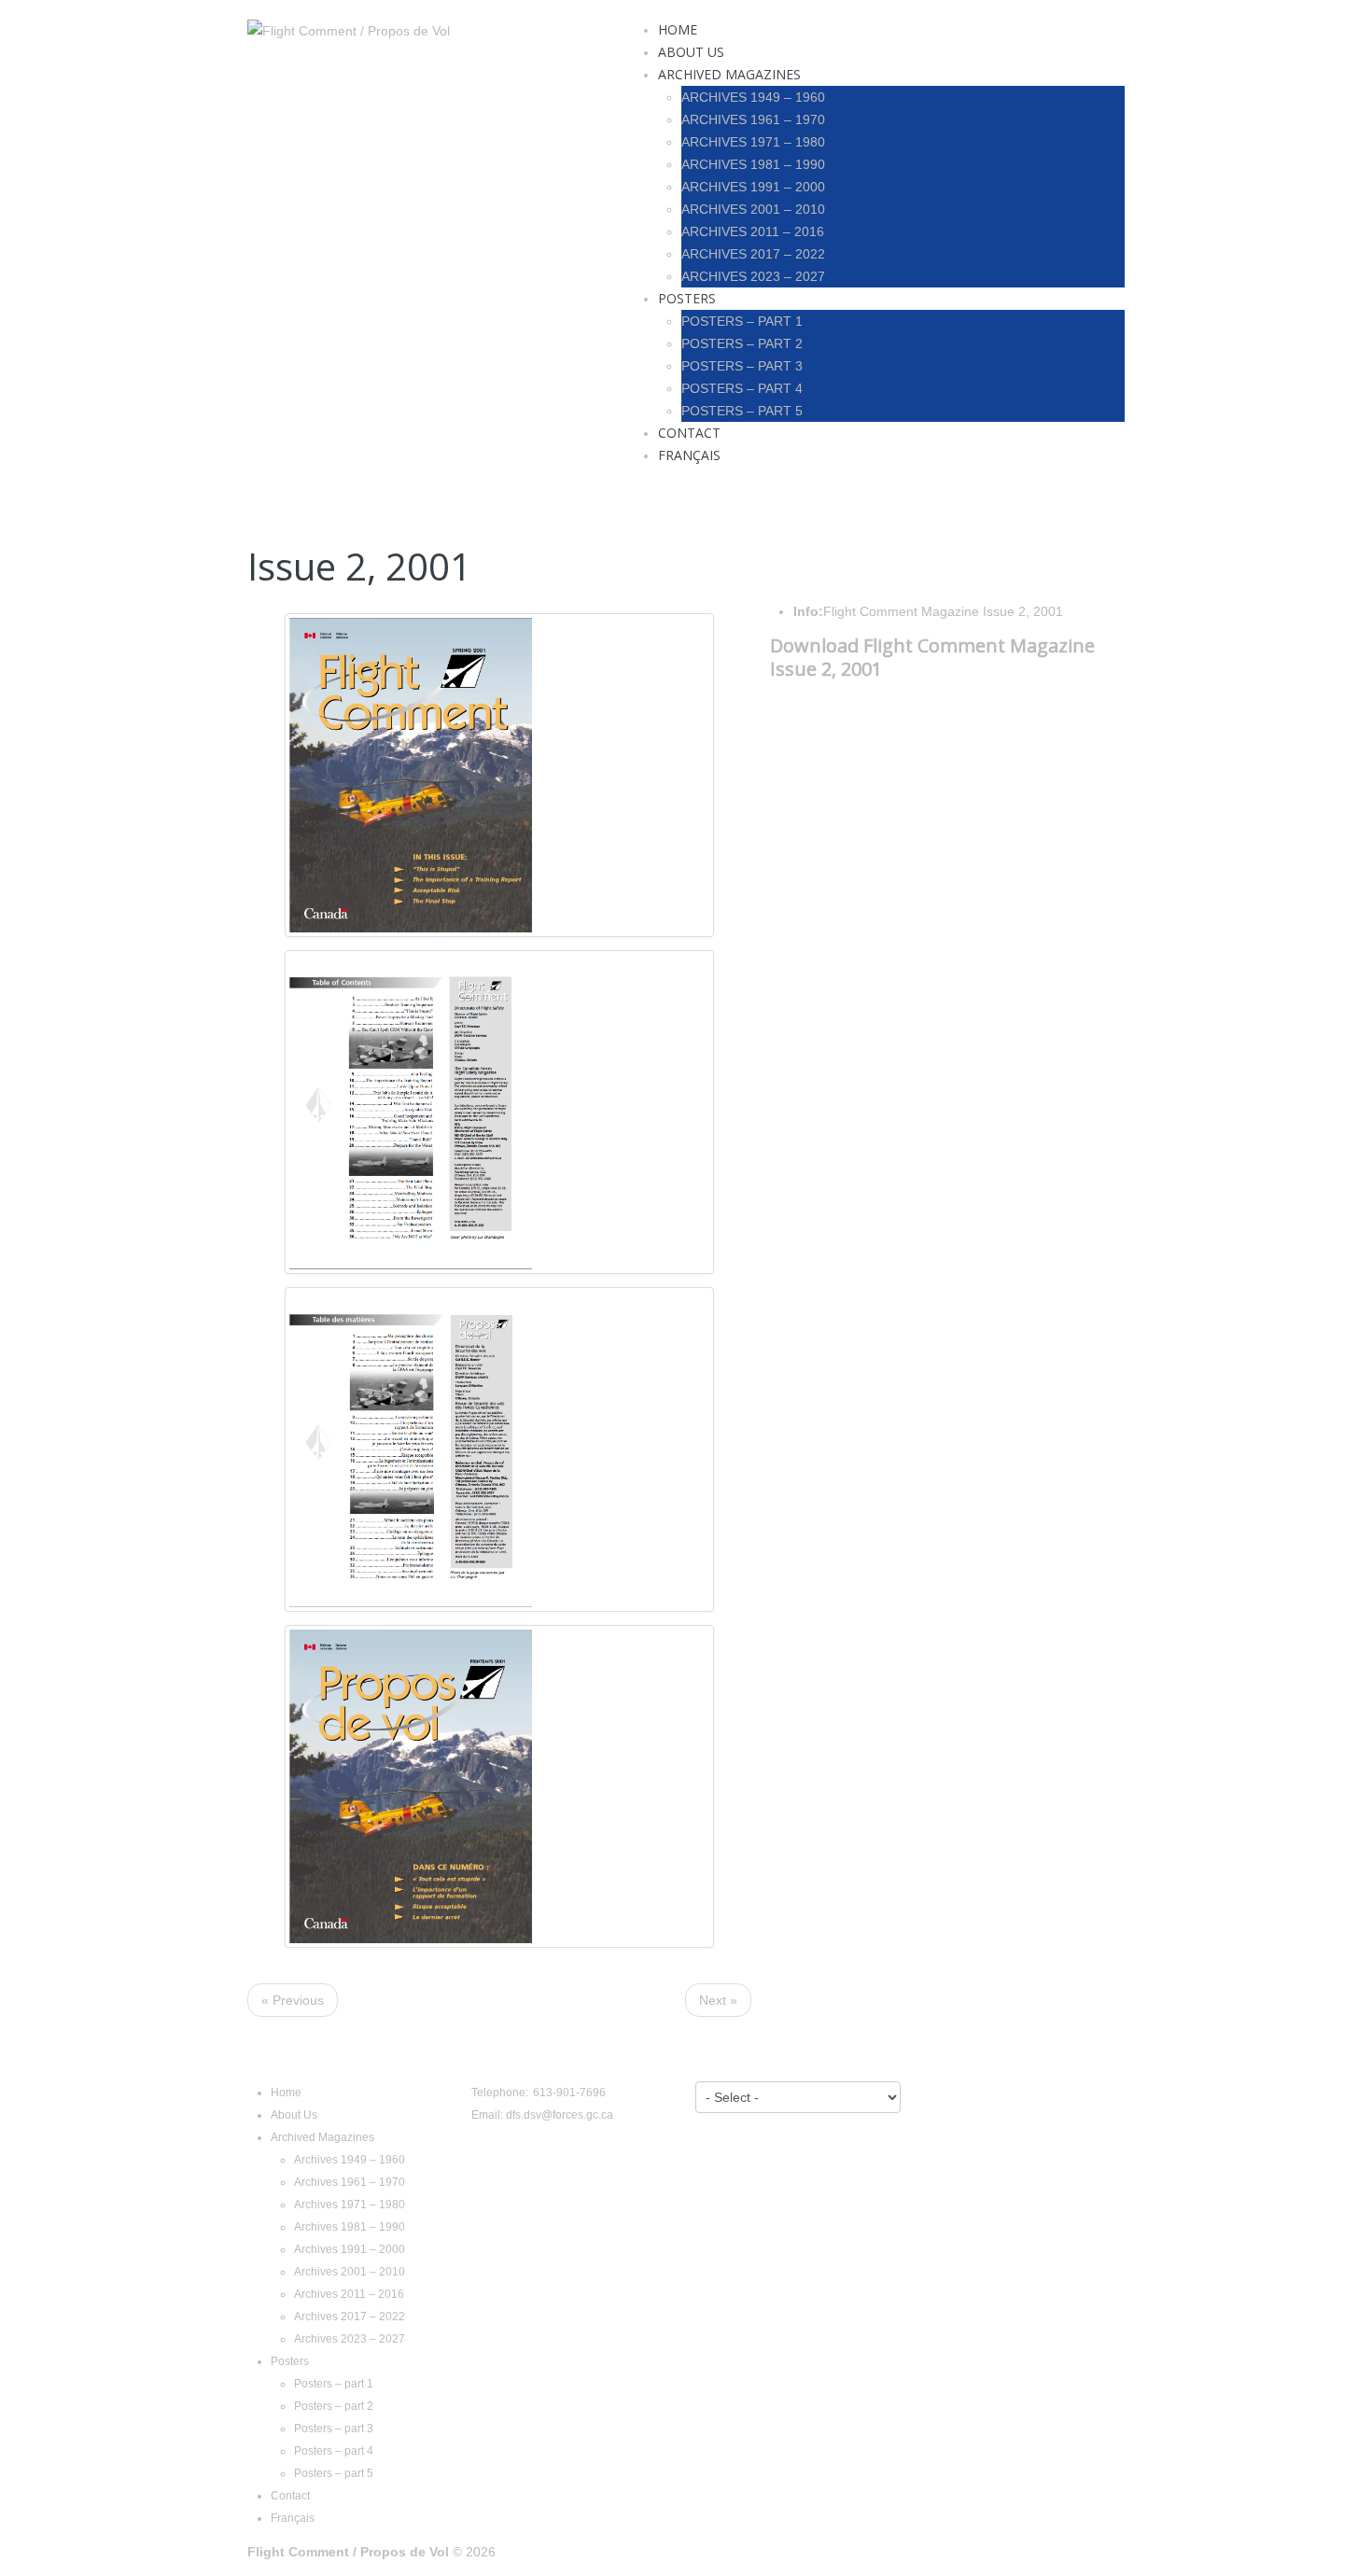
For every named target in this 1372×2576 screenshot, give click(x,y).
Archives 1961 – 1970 (753, 119)
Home (678, 29)
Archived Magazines (729, 74)
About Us (691, 52)
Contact (689, 433)
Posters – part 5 (742, 411)
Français (689, 455)
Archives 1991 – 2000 (753, 187)
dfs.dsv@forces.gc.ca (560, 2115)
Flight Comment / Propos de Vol (348, 2552)
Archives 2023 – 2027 (753, 276)
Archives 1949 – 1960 (753, 97)
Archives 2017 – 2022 (753, 254)
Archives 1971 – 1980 (753, 142)
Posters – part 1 (742, 321)
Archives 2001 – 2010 (753, 209)
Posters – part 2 (742, 343)
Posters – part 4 (742, 388)
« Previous (293, 2000)
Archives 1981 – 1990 (753, 164)
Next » (718, 2000)
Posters (687, 298)
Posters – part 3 (742, 366)
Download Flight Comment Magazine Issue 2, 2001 (932, 657)
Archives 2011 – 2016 (753, 231)
